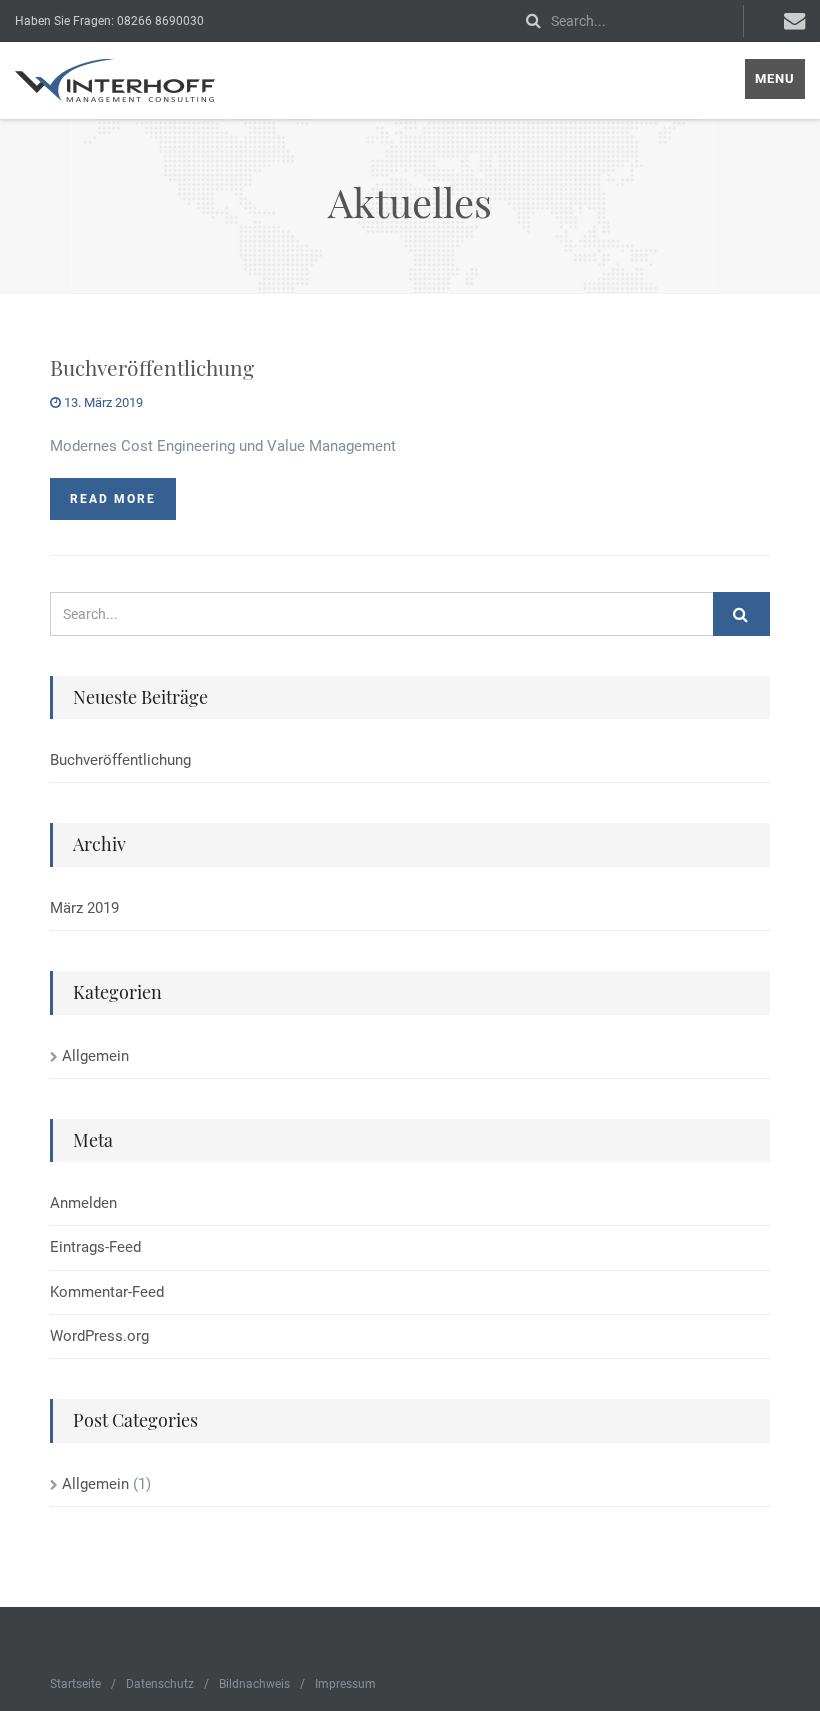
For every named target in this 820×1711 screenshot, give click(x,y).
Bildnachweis (254, 1684)
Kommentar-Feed (107, 1292)
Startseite (75, 1684)
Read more (113, 499)
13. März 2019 (102, 402)
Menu (775, 78)
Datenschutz (160, 1684)
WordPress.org (99, 1336)
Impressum (345, 1684)
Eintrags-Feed (95, 1247)
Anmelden (83, 1203)
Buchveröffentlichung (152, 367)
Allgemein (95, 1056)
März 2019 (84, 908)
